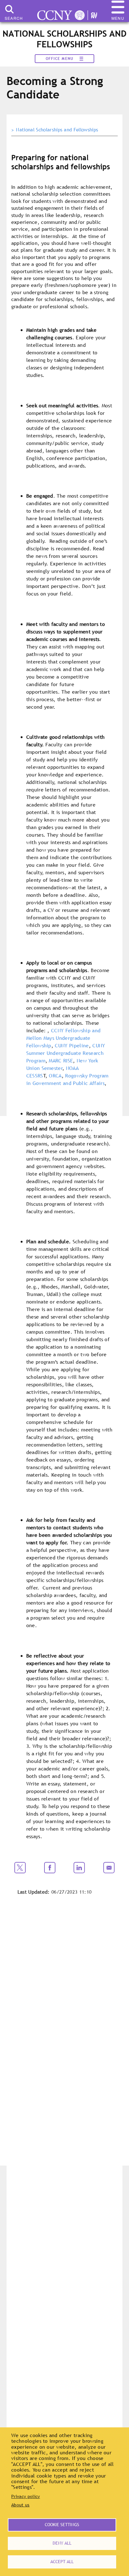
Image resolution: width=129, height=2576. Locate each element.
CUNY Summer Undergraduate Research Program (66, 1053)
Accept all (62, 2562)
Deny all (62, 2543)
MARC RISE (61, 1061)
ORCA (55, 1076)
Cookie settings (62, 2525)
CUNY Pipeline (72, 1045)
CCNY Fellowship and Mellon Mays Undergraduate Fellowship (64, 1038)
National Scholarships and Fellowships (57, 130)
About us (21, 2505)
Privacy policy (26, 2496)
